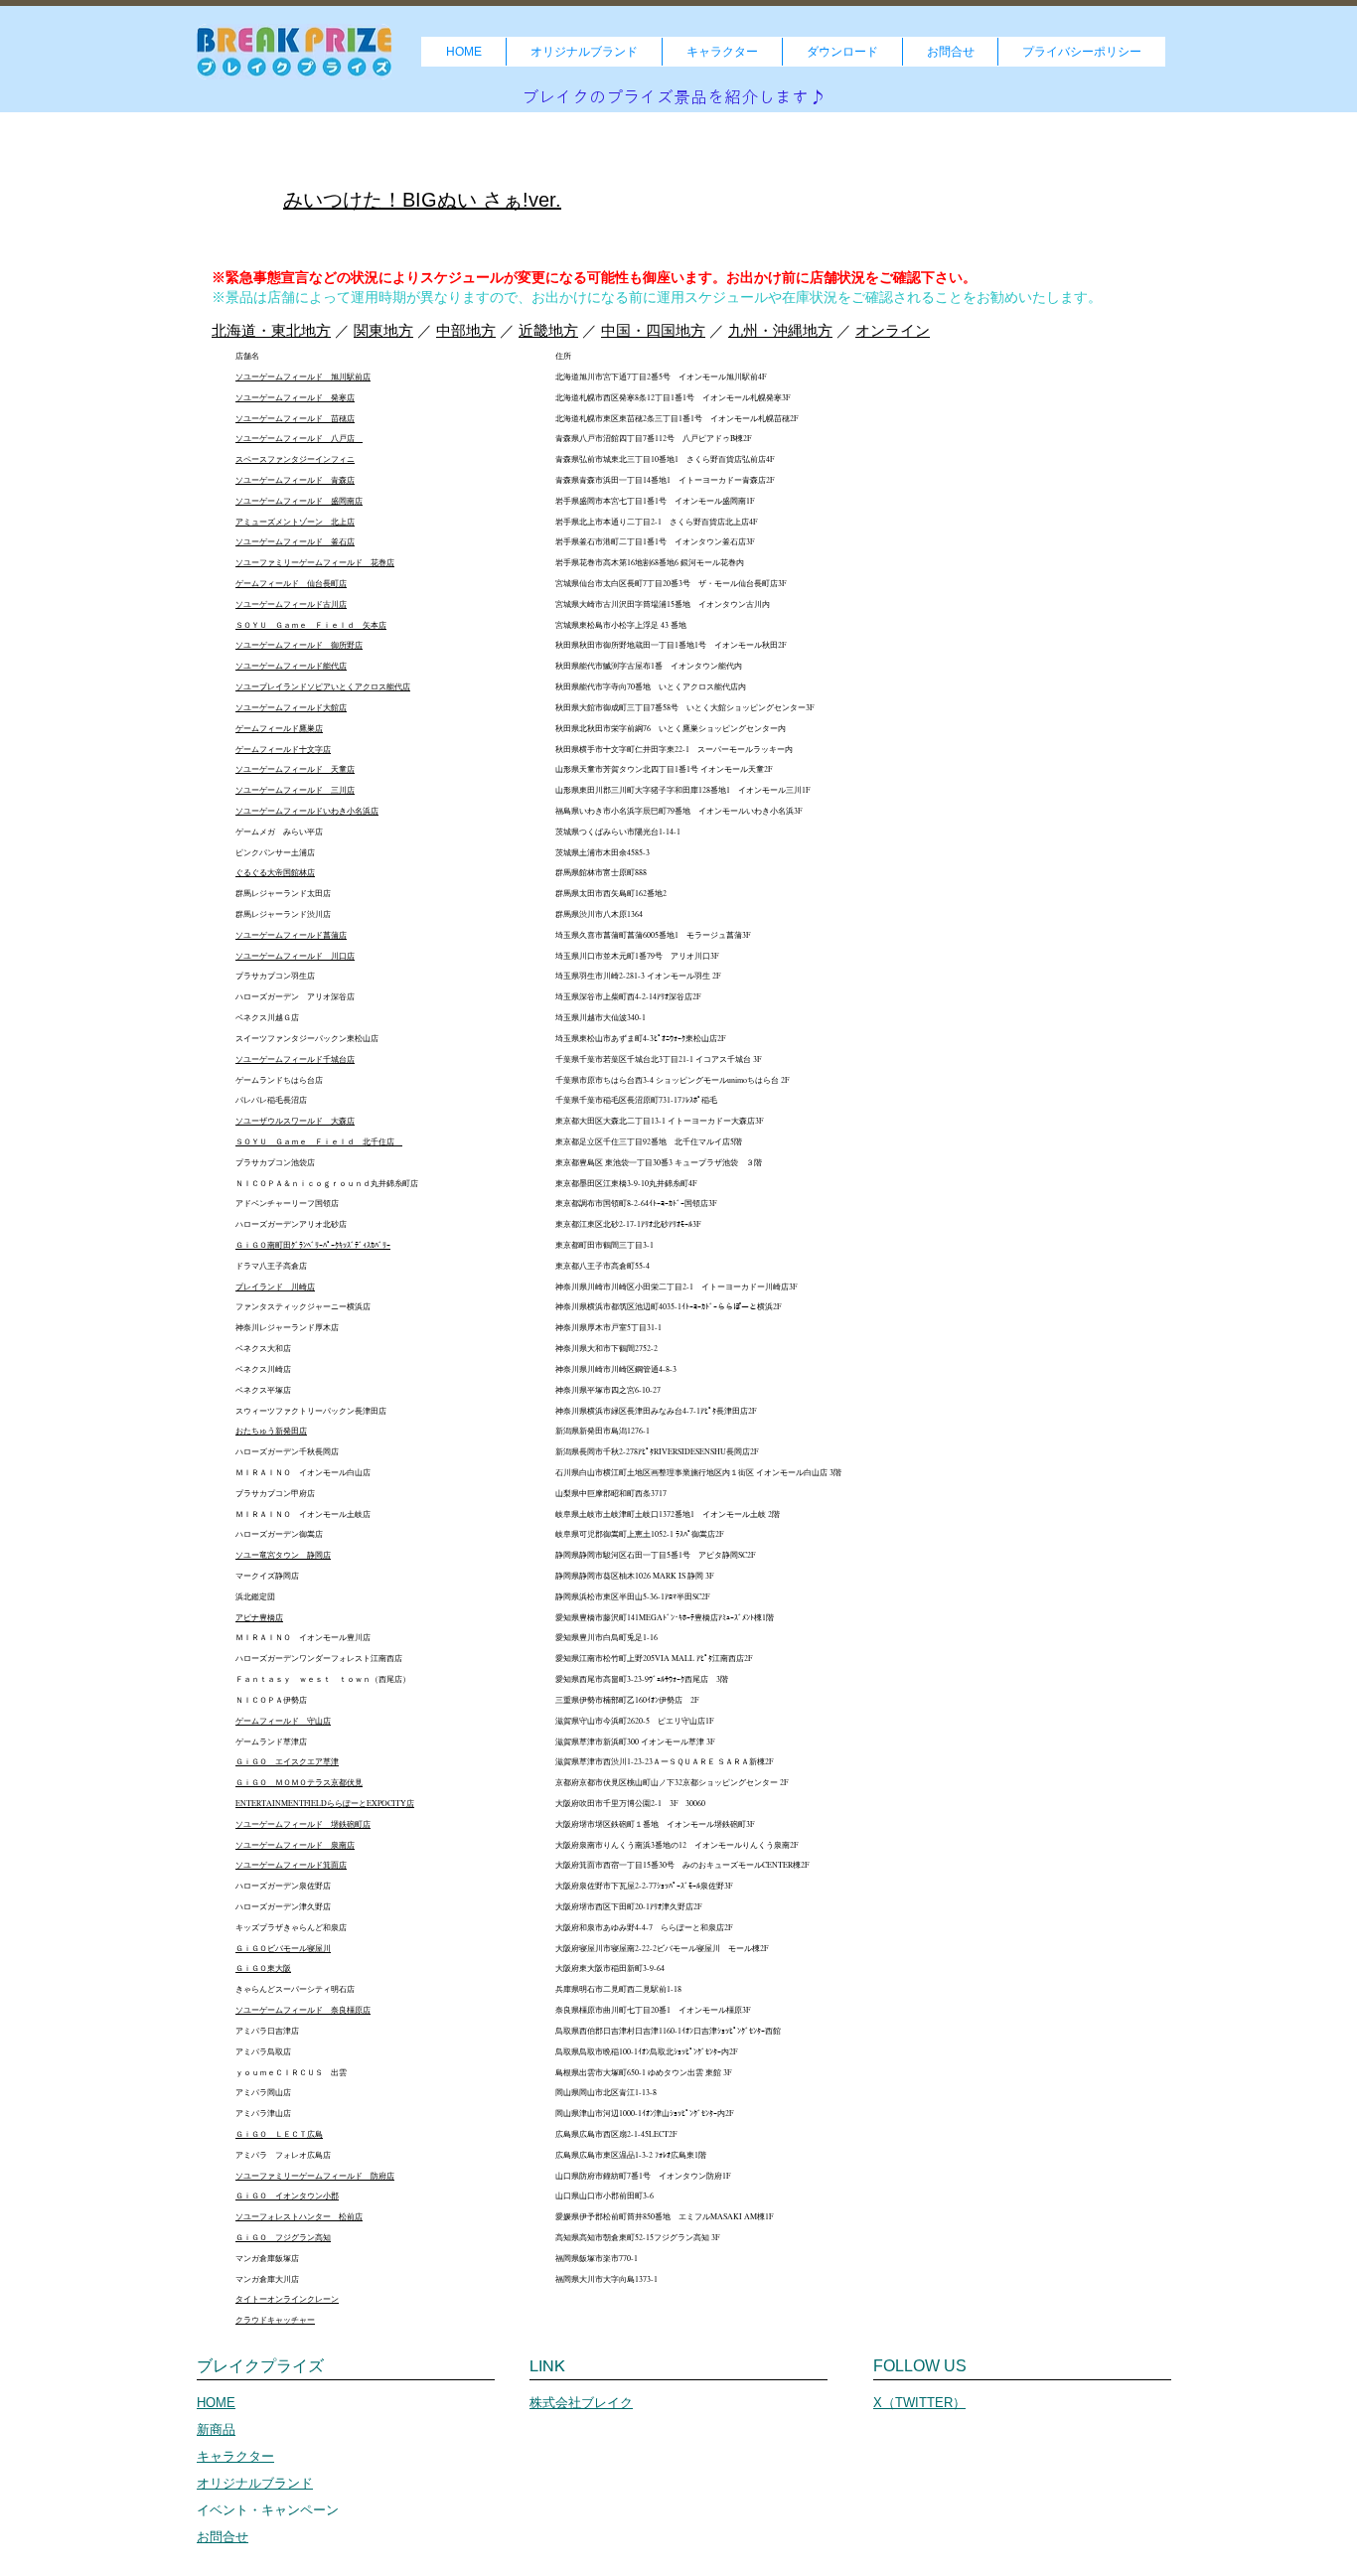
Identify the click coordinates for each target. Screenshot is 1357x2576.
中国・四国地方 (653, 330)
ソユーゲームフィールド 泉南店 (295, 1845)
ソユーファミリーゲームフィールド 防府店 (315, 2176)
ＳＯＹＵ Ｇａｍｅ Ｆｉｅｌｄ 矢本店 (311, 625)
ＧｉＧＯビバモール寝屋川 (283, 1948)
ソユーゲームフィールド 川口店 (295, 956)
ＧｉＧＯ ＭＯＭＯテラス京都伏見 (299, 1782)
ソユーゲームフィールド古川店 (291, 604)
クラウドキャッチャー (275, 2320)
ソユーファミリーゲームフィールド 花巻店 (315, 562)
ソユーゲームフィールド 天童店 (295, 769)
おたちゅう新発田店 (271, 1431)
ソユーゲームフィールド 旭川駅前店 (303, 377)
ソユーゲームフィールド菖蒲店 (291, 935)
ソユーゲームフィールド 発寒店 (295, 397)
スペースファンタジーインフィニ (295, 459)
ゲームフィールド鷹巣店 (279, 728)
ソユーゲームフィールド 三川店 (295, 790)
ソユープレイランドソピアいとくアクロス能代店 (323, 686)
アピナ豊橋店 (259, 1617)
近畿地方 (548, 330)
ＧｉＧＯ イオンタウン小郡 (287, 2196)
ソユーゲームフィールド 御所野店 (299, 645)
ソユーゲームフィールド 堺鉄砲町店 (303, 1824)
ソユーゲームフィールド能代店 (291, 666)
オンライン (893, 330)
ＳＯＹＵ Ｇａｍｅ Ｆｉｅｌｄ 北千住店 (319, 1141)
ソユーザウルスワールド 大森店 (295, 1121)
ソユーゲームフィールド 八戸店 (299, 438)
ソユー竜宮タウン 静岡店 (283, 1555)
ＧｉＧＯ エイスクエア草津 (287, 1761)
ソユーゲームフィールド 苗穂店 (295, 418)
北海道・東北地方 (271, 330)
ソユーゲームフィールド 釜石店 (295, 541)
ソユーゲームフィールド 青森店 (295, 480)
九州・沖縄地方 (780, 330)
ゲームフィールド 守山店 (283, 1721)
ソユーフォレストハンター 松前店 (299, 2216)
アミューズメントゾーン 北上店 (295, 522)
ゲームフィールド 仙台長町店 (291, 583)
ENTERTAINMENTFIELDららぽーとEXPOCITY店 (325, 1803)
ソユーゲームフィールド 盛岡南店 (299, 501)
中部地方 (466, 330)
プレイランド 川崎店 (275, 1287)
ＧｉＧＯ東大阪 (263, 1968)
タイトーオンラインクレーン (287, 2299)
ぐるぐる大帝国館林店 (275, 872)
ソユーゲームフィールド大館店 (291, 707)
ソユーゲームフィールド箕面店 (291, 1865)
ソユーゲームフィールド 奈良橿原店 (303, 2010)
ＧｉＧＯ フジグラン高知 (283, 2237)
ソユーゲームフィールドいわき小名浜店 (307, 811)
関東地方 (383, 330)
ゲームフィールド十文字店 (283, 749)
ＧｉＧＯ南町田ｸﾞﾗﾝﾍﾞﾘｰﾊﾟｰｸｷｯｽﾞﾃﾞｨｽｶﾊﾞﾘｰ (313, 1245)
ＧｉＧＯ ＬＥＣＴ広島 (279, 2134)
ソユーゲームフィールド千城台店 (295, 1059)
